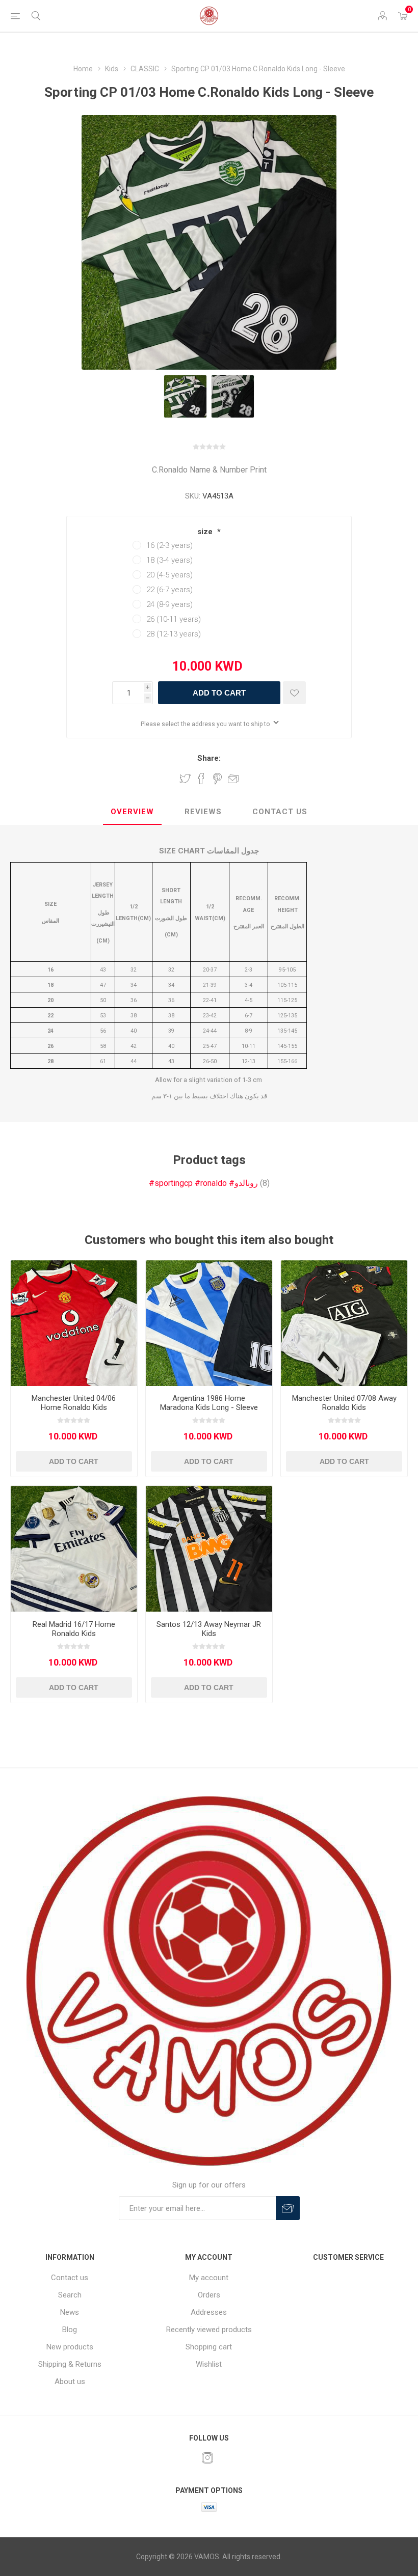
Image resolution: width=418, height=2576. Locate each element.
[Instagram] (207, 2458)
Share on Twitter (185, 779)
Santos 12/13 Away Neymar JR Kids (209, 1629)
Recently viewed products (209, 2330)
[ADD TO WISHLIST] (294, 693)
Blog (70, 2330)
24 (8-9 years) (169, 604)
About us (70, 2381)
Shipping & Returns (70, 2364)
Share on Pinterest (217, 779)
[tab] (132, 812)
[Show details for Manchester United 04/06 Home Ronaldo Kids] (74, 1323)
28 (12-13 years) (174, 634)
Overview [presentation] (132, 812)
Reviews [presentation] (203, 812)
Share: (209, 758)
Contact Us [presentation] (280, 812)
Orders (209, 2295)
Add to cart (219, 693)
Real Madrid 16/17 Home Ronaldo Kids (74, 1629)
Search (70, 2295)
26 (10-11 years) (174, 619)
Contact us (70, 2278)
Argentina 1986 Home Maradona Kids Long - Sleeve (209, 1403)
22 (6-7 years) (169, 590)
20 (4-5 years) (169, 575)
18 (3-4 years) (169, 560)
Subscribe (288, 2208)
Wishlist (209, 2364)
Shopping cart (209, 2347)
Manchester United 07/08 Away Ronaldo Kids (344, 1403)
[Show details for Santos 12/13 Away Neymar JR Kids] (209, 1549)
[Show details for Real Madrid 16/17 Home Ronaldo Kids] (74, 1549)
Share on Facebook (201, 779)
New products (70, 2347)
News (70, 2312)
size (206, 532)
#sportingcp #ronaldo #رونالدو (203, 1183)
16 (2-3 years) (169, 545)
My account (209, 2278)
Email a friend (233, 779)
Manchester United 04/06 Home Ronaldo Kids (74, 1403)
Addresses (209, 2312)
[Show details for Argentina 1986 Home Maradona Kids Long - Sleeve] (209, 1323)
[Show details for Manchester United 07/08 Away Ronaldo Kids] (344, 1323)
